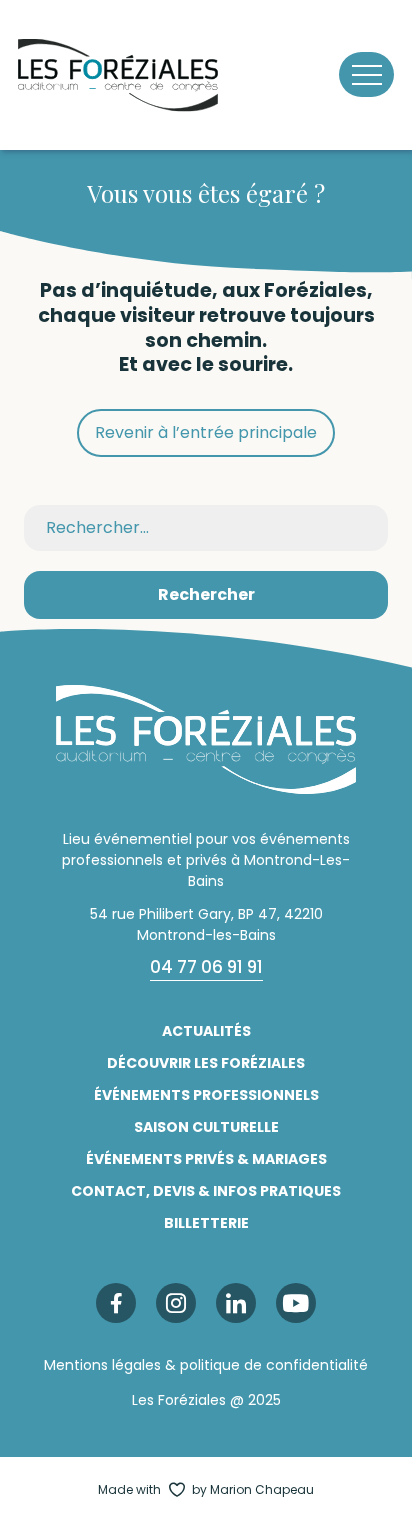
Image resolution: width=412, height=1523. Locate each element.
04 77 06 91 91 (206, 967)
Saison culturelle (206, 1127)
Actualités (206, 1031)
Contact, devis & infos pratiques (206, 1191)
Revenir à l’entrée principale (206, 432)
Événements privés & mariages (206, 1159)
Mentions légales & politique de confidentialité (206, 1365)
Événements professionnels (206, 1095)
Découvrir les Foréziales (206, 1063)
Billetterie (206, 1223)
